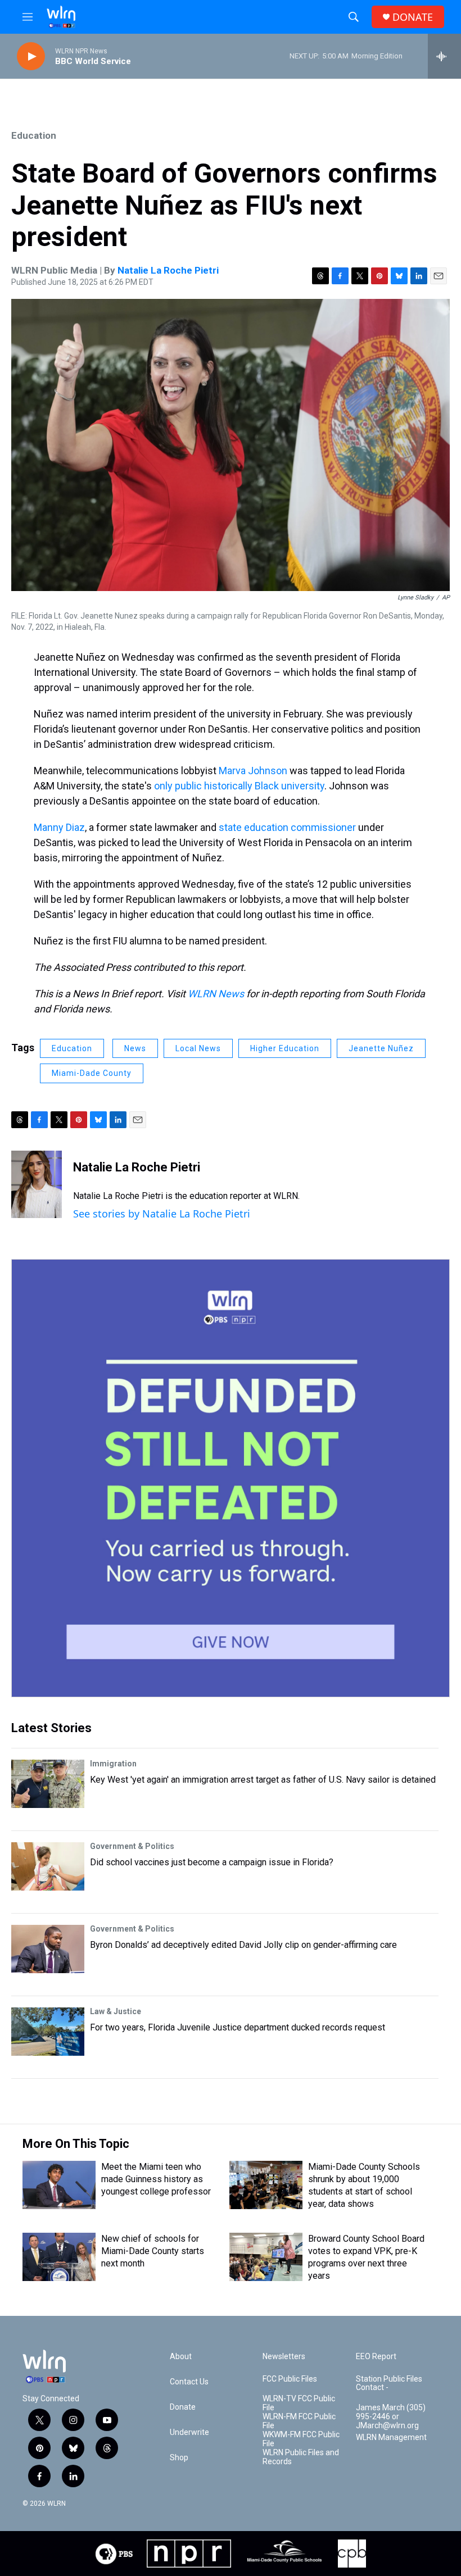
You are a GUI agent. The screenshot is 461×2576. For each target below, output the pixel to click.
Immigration (113, 1764)
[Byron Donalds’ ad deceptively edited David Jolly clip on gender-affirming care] (48, 1949)
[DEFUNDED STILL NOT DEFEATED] (231, 1478)
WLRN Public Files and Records (301, 2457)
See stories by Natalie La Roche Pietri (162, 1214)
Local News (198, 1048)
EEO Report (376, 2357)
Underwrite (189, 2432)
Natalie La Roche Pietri (168, 270)
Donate (183, 2407)
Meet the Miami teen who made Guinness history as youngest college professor (156, 2179)
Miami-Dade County (92, 1073)
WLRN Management (391, 2438)
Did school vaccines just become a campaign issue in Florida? (212, 1862)
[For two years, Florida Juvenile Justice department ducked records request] (48, 2032)
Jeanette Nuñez (381, 1048)
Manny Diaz (59, 827)
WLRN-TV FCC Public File (299, 2403)
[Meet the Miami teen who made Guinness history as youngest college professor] (59, 2185)
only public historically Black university (239, 786)
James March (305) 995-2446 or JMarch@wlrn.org (391, 2417)
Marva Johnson (253, 771)
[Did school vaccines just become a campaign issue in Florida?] (48, 1866)
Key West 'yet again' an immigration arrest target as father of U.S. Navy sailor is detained (263, 1780)
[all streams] (444, 56)
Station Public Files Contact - (389, 2384)
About (181, 2357)
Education (34, 135)
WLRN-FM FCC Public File (299, 2421)
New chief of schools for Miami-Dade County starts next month (153, 2251)
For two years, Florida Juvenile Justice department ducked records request (238, 2027)
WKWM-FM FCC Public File (301, 2439)
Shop (179, 2458)
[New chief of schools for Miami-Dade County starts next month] (59, 2257)
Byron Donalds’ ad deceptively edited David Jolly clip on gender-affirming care (243, 1945)
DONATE (413, 17)
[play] (31, 56)
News (135, 1048)
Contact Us (189, 2382)
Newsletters (284, 2357)
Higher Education (285, 1048)
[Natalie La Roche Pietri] (37, 1184)
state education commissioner (287, 827)
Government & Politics (132, 1846)
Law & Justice (116, 2011)
